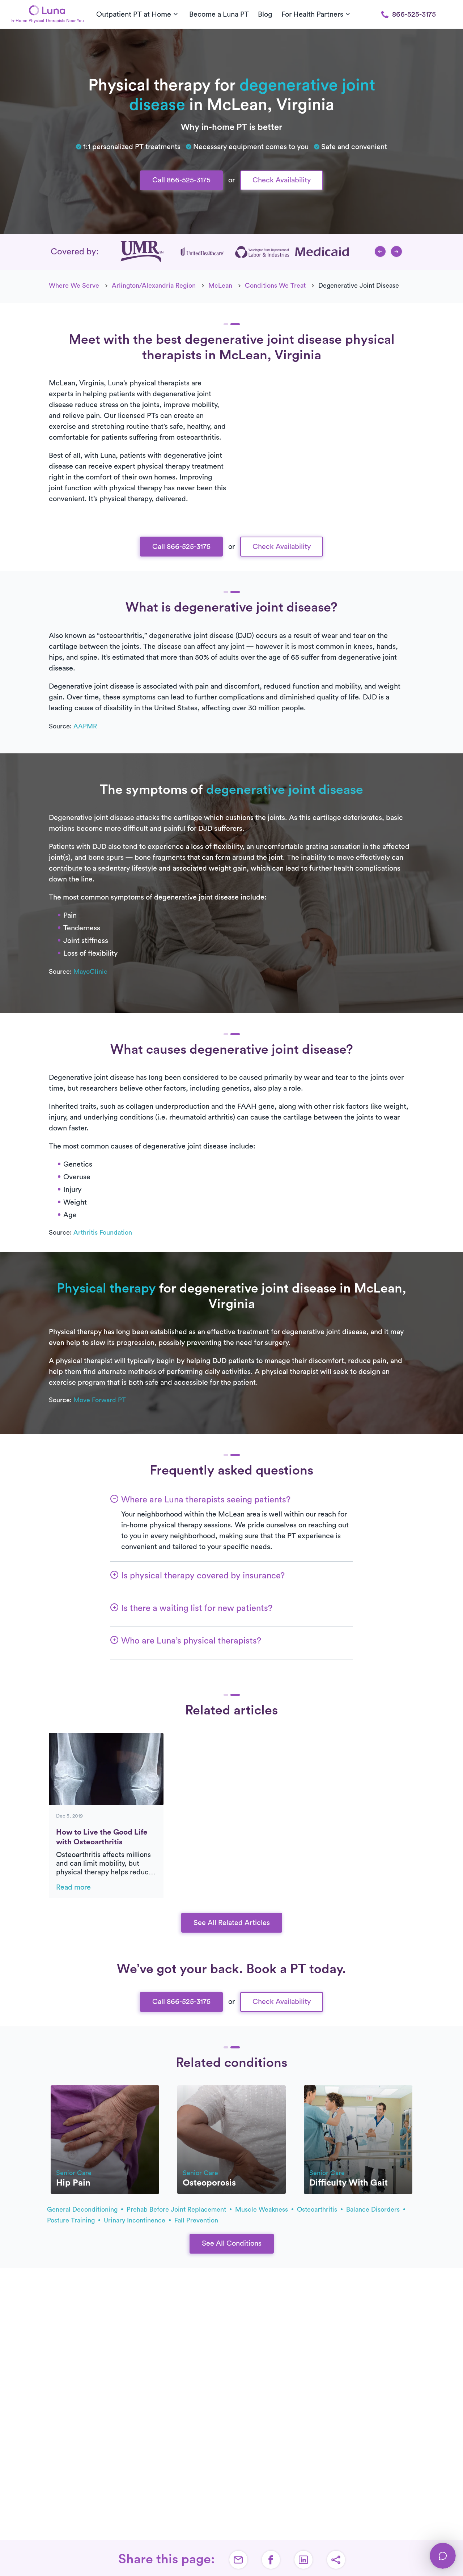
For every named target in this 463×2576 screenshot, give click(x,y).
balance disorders (374, 2209)
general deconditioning (83, 2209)
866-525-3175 (414, 14)
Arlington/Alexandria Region (154, 285)
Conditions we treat (275, 285)
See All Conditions (232, 2243)
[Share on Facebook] (271, 2560)
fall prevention (196, 2220)
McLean (220, 285)
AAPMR (85, 726)
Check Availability (282, 180)
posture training (72, 2220)
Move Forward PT (100, 1400)
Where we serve (74, 285)
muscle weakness (262, 2209)
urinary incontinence (135, 2220)
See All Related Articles (232, 1923)
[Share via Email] (238, 2560)
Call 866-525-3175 (181, 180)
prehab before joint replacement (177, 2209)
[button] (380, 251)
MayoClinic (90, 972)
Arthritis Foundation (103, 1232)
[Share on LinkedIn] (303, 2560)
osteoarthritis (318, 2209)
